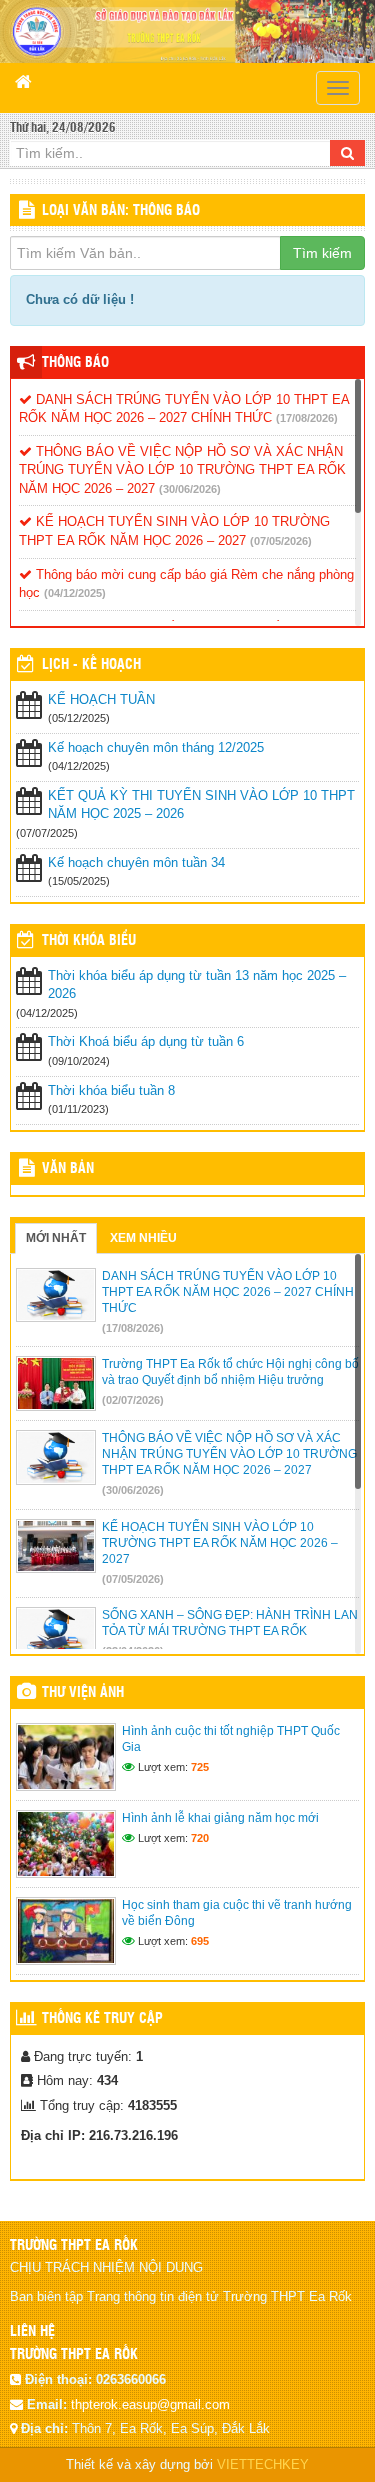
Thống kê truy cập (102, 2019)
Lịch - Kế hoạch (91, 665)
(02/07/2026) (133, 1400)
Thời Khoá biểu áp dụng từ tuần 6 (146, 1041)
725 (200, 1767)
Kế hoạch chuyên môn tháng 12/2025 (156, 747)
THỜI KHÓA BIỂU (89, 941)
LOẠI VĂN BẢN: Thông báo (121, 211)
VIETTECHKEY (263, 2464)
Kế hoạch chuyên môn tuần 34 (136, 862)
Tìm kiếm (322, 253)
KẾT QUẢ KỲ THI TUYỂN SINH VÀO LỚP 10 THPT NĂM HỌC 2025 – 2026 (201, 805)
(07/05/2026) (281, 541)
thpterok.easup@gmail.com (150, 2404)
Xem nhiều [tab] (143, 1238)
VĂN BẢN (68, 1169)
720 (200, 1838)
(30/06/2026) (190, 489)
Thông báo (75, 363)
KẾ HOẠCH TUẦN (101, 699)
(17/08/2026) (307, 418)
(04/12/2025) (75, 593)
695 (200, 1941)
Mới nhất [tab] (56, 1238)
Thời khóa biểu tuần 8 (111, 1090)
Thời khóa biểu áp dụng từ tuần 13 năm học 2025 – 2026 (197, 985)
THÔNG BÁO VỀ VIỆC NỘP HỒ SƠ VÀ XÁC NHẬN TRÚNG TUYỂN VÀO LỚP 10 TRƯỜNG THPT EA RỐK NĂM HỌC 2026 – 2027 (182, 470)
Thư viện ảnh (83, 1693)
